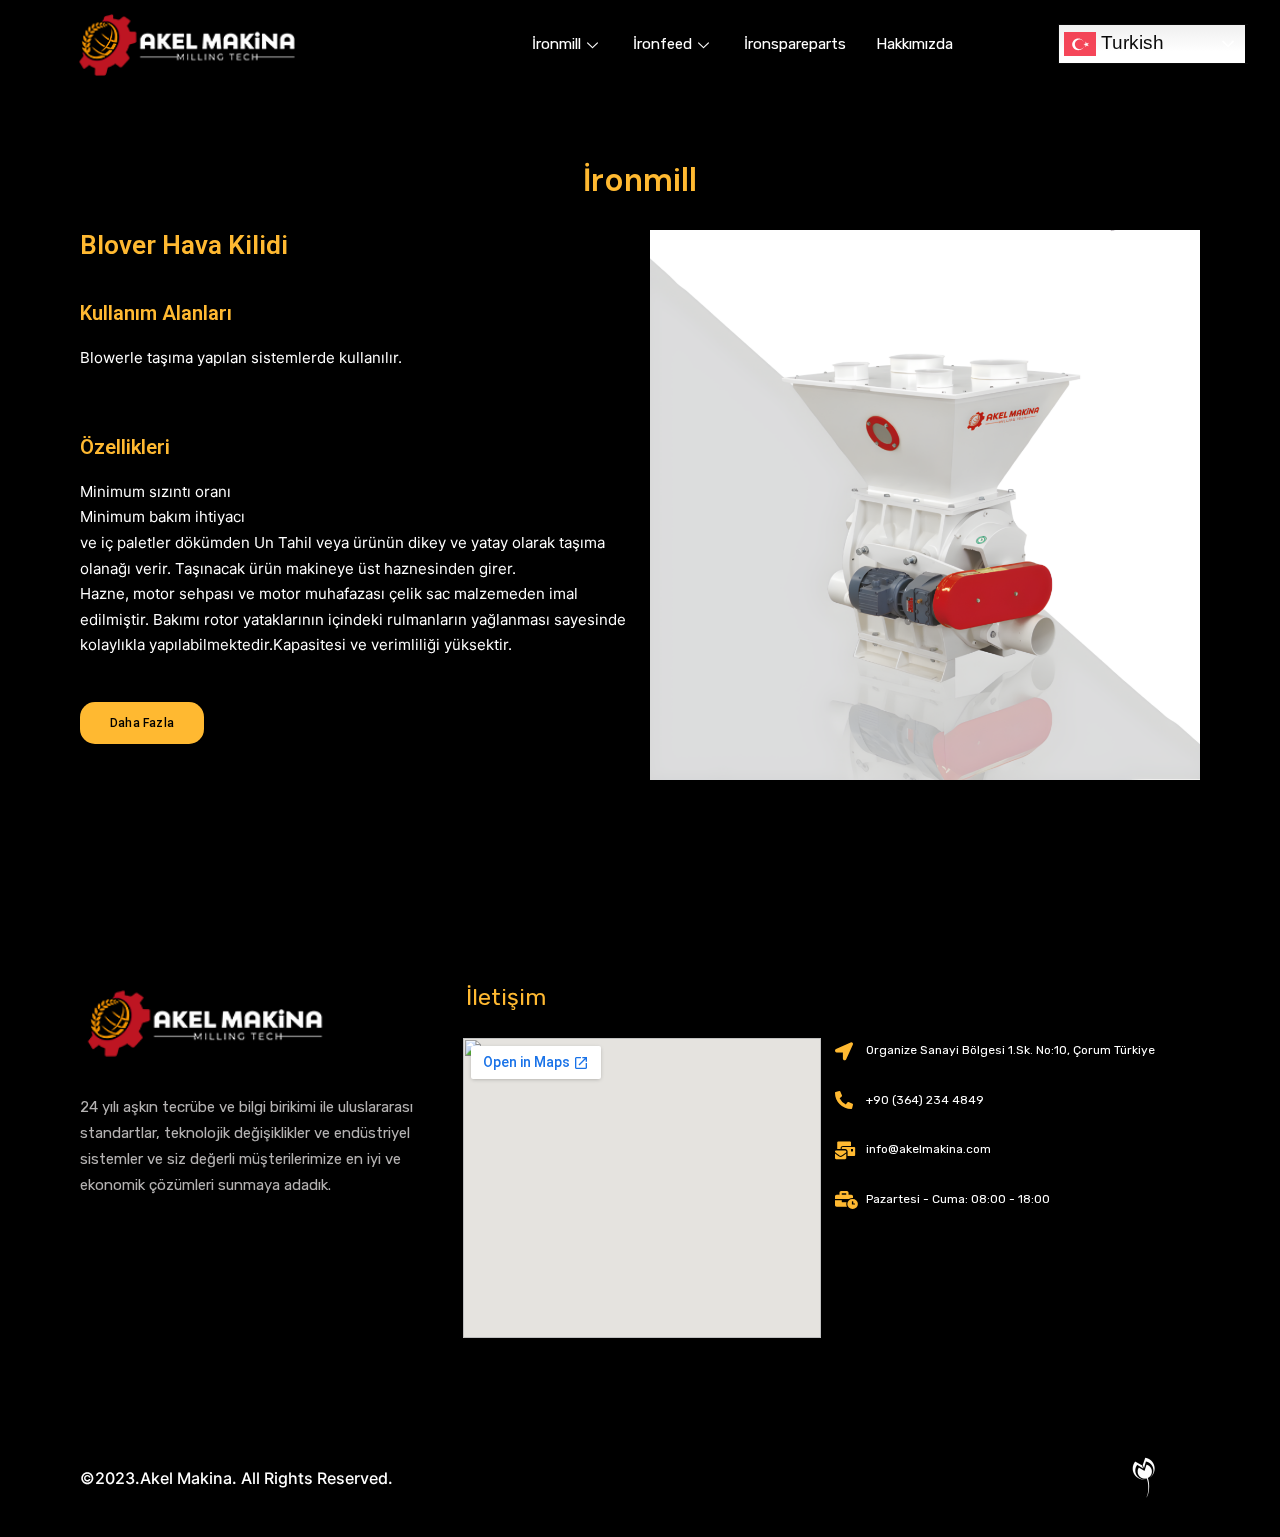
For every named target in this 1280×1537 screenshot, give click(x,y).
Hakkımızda (914, 44)
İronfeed (662, 44)
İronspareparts (795, 44)
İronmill (556, 44)
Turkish (1130, 42)
